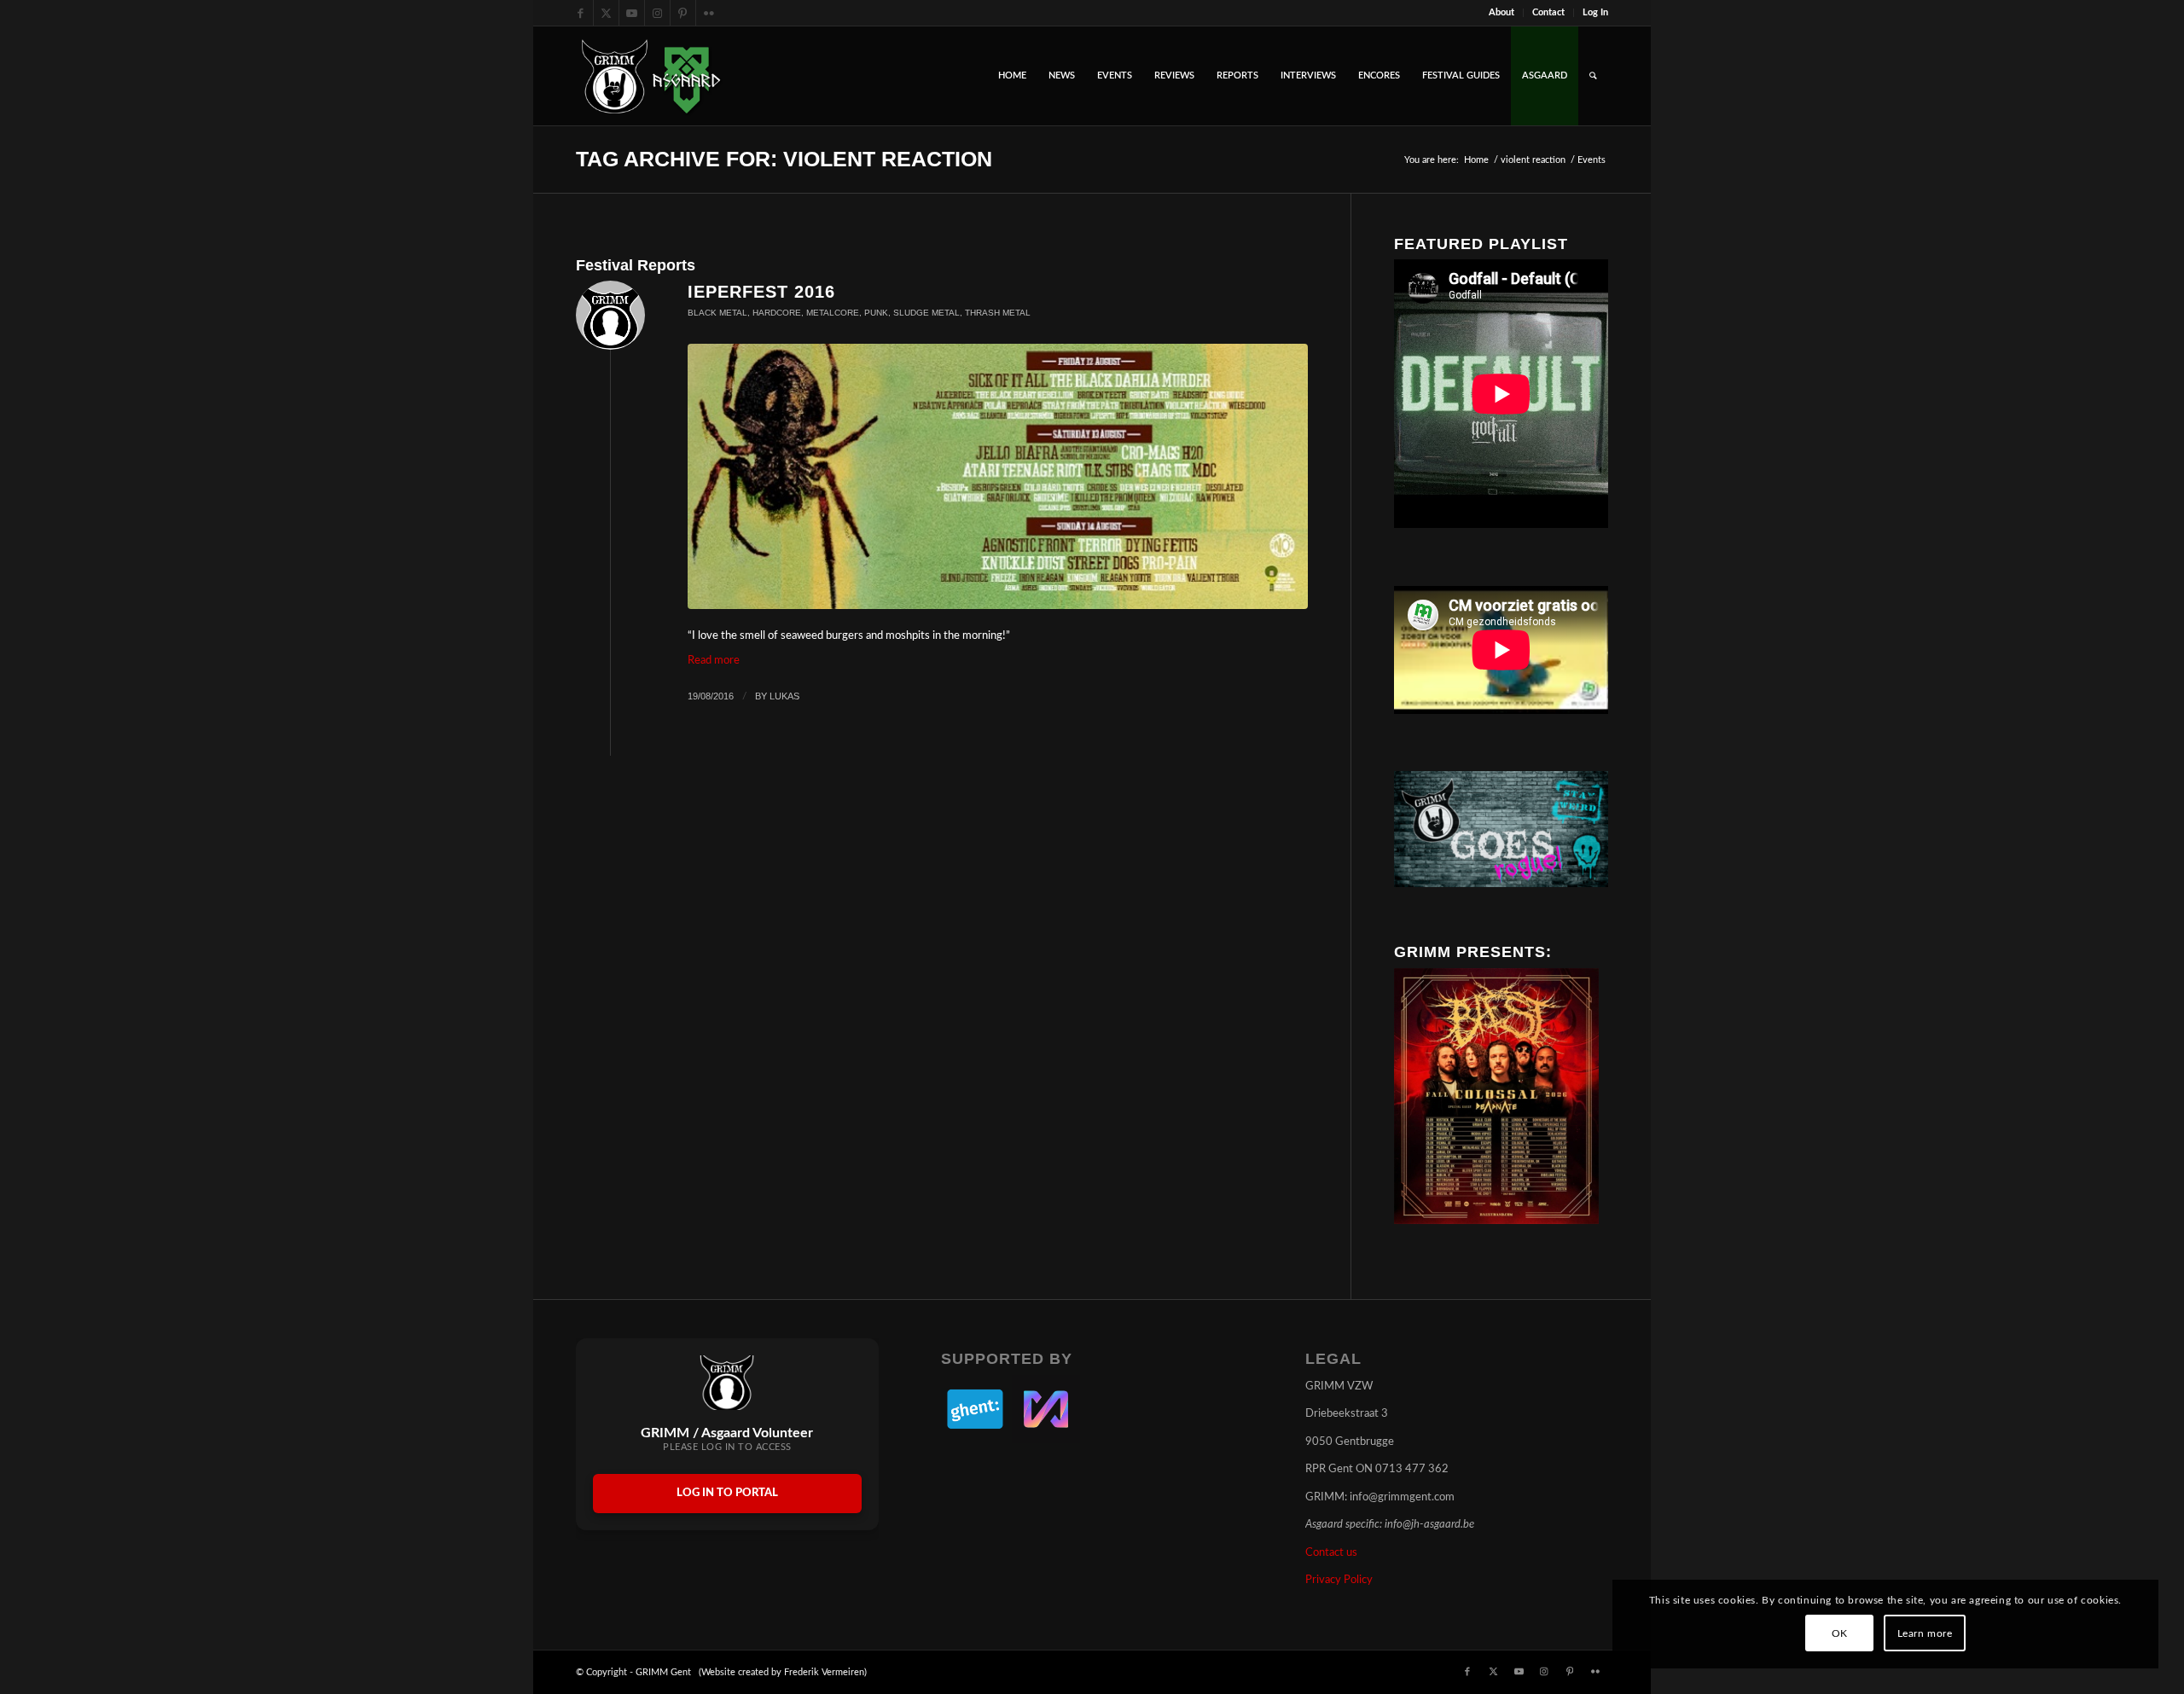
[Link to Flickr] (709, 13)
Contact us (1331, 1553)
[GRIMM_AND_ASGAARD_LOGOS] (651, 76)
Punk (876, 313)
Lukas (784, 696)
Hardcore (777, 313)
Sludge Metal (926, 313)
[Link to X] (606, 13)
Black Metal (717, 313)
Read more (714, 661)
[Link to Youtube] (632, 13)
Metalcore (833, 313)
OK (1840, 1633)
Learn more (1925, 1633)
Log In (1595, 12)
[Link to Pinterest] (683, 13)
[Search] (1593, 76)
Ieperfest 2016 (761, 292)
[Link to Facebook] (581, 13)
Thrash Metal (998, 313)
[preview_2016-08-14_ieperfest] (998, 476)
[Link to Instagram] (657, 13)
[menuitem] (1502, 13)
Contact (1548, 12)
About (1501, 12)
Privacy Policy (1339, 1580)
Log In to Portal (727, 1493)
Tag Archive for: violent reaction (784, 159)
